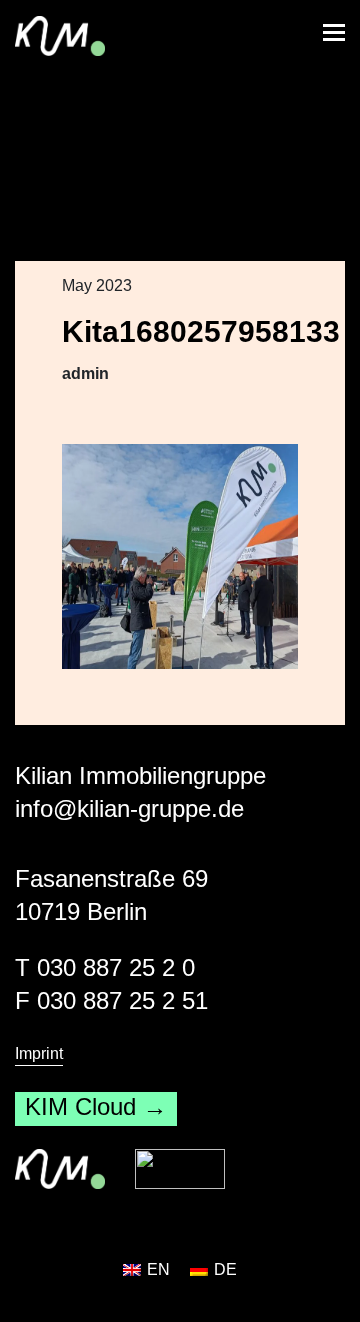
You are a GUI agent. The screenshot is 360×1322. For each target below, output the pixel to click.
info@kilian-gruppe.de (129, 808)
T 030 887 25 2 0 (105, 967)
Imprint (39, 1053)
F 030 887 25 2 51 (111, 1000)
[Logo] (180, 1169)
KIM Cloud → (96, 1106)
